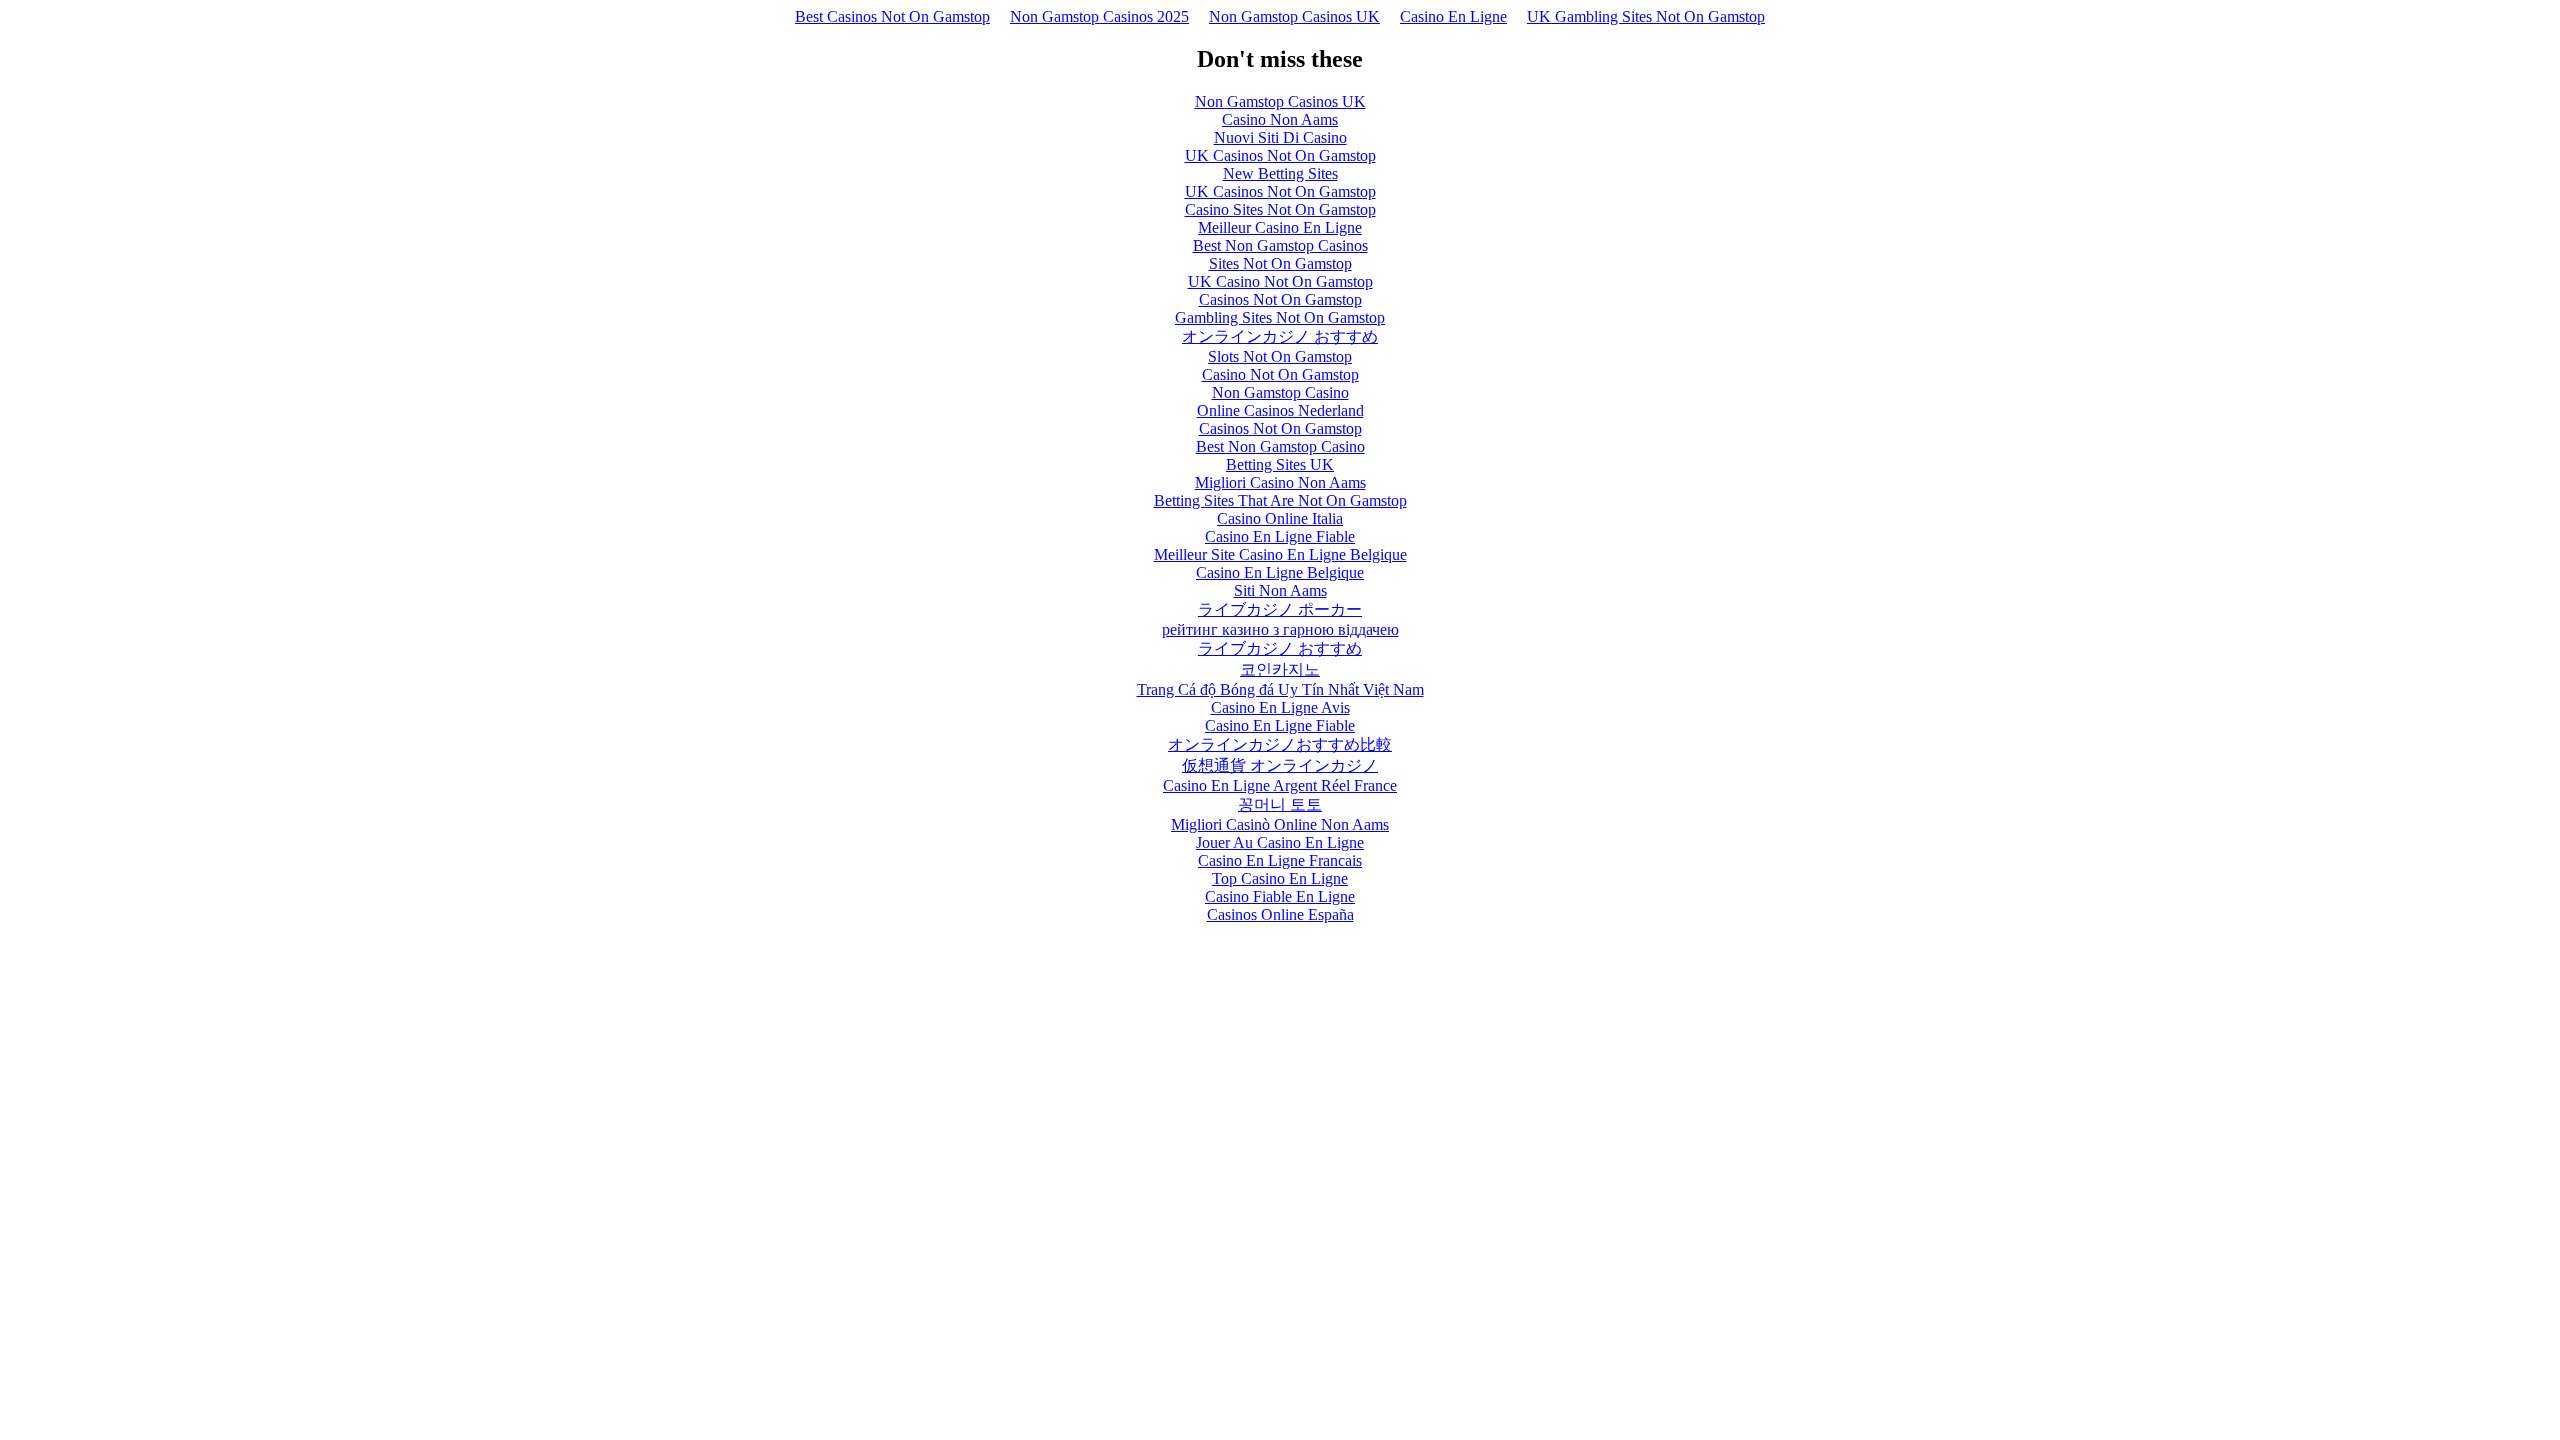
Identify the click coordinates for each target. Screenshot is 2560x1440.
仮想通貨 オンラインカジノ (1280, 765)
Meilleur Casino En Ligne (1280, 227)
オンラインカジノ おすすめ (1280, 336)
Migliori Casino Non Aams (1280, 482)
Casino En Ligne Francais (1280, 860)
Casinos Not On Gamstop (1280, 299)
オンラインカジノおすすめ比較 (1280, 744)
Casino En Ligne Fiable (1280, 536)
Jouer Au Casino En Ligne (1280, 842)
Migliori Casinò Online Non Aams (1280, 824)
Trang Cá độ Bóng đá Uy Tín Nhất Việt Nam (1280, 689)
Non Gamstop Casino (1280, 392)
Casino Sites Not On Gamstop (1280, 209)
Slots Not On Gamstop (1280, 356)
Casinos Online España (1280, 914)
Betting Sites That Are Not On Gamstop (1280, 500)
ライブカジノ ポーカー (1280, 609)
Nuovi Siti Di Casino (1280, 137)
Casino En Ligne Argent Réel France (1280, 785)
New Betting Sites (1280, 173)
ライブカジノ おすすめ (1280, 648)
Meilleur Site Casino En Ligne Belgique (1280, 554)
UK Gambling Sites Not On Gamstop (1646, 16)
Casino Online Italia (1280, 518)
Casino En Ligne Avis (1280, 707)
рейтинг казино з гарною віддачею (1280, 629)
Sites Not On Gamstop (1280, 263)
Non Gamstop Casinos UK (1294, 16)
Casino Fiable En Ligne (1280, 896)
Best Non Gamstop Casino (1280, 446)
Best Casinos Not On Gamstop (892, 16)
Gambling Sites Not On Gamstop (1280, 317)
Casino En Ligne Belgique (1280, 572)
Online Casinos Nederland (1280, 410)
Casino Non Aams (1280, 119)
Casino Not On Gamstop (1280, 374)
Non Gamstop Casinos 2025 (1099, 16)
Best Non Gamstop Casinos (1280, 245)
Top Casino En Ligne (1280, 878)
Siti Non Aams (1280, 590)
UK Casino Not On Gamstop (1280, 281)
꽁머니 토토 (1280, 804)
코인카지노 (1280, 669)
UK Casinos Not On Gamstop (1280, 155)
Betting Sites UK (1280, 464)
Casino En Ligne (1453, 16)
